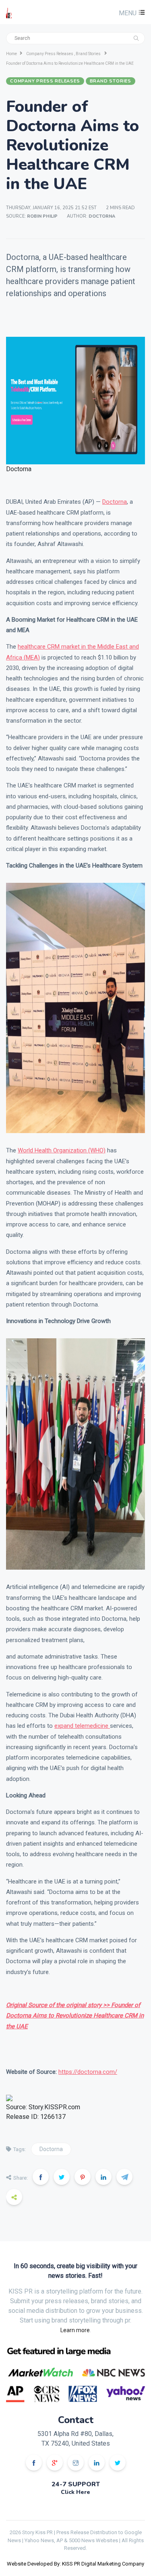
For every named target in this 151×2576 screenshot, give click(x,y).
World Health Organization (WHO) (62, 1150)
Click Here (75, 2492)
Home (11, 54)
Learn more (75, 2330)
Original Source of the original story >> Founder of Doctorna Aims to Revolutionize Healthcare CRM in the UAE (75, 2016)
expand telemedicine (82, 1726)
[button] (131, 13)
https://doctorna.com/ (88, 2072)
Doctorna (115, 502)
